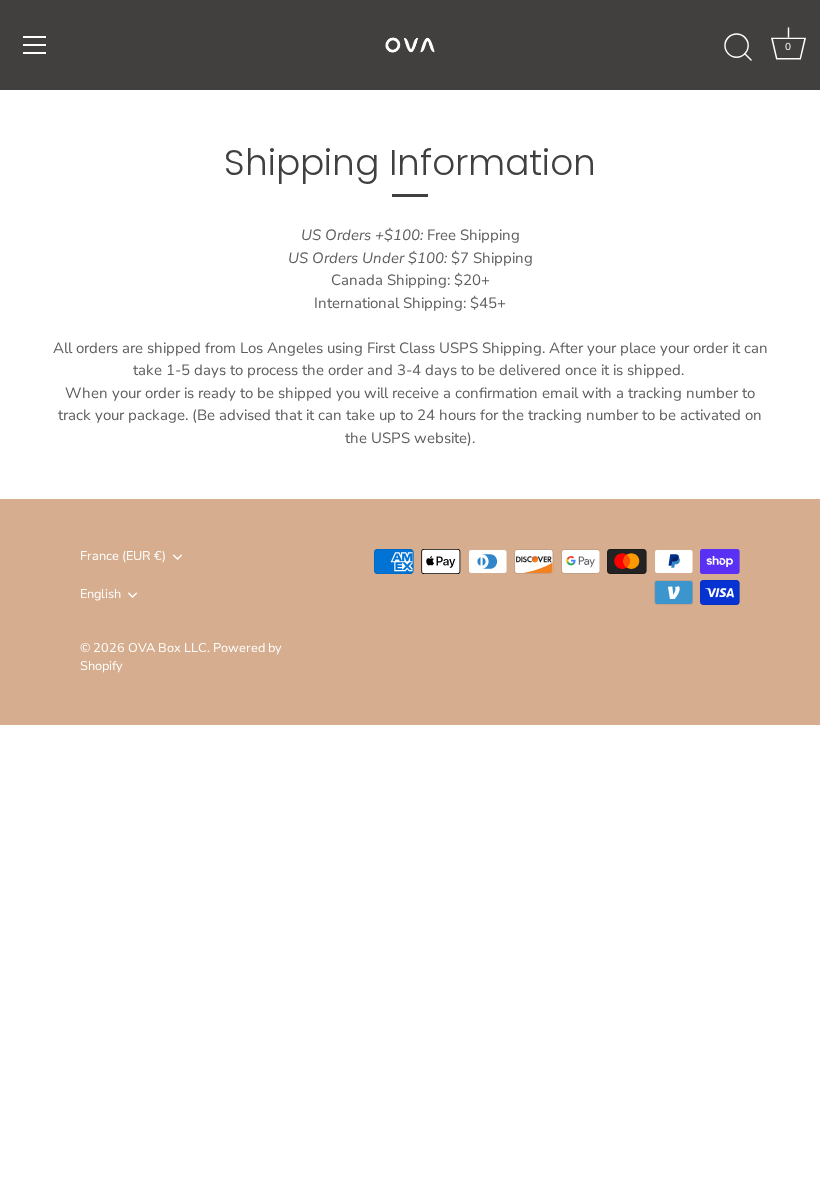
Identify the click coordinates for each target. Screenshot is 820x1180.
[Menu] (35, 45)
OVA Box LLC (167, 648)
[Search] (738, 48)
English (100, 595)
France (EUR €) (123, 557)
